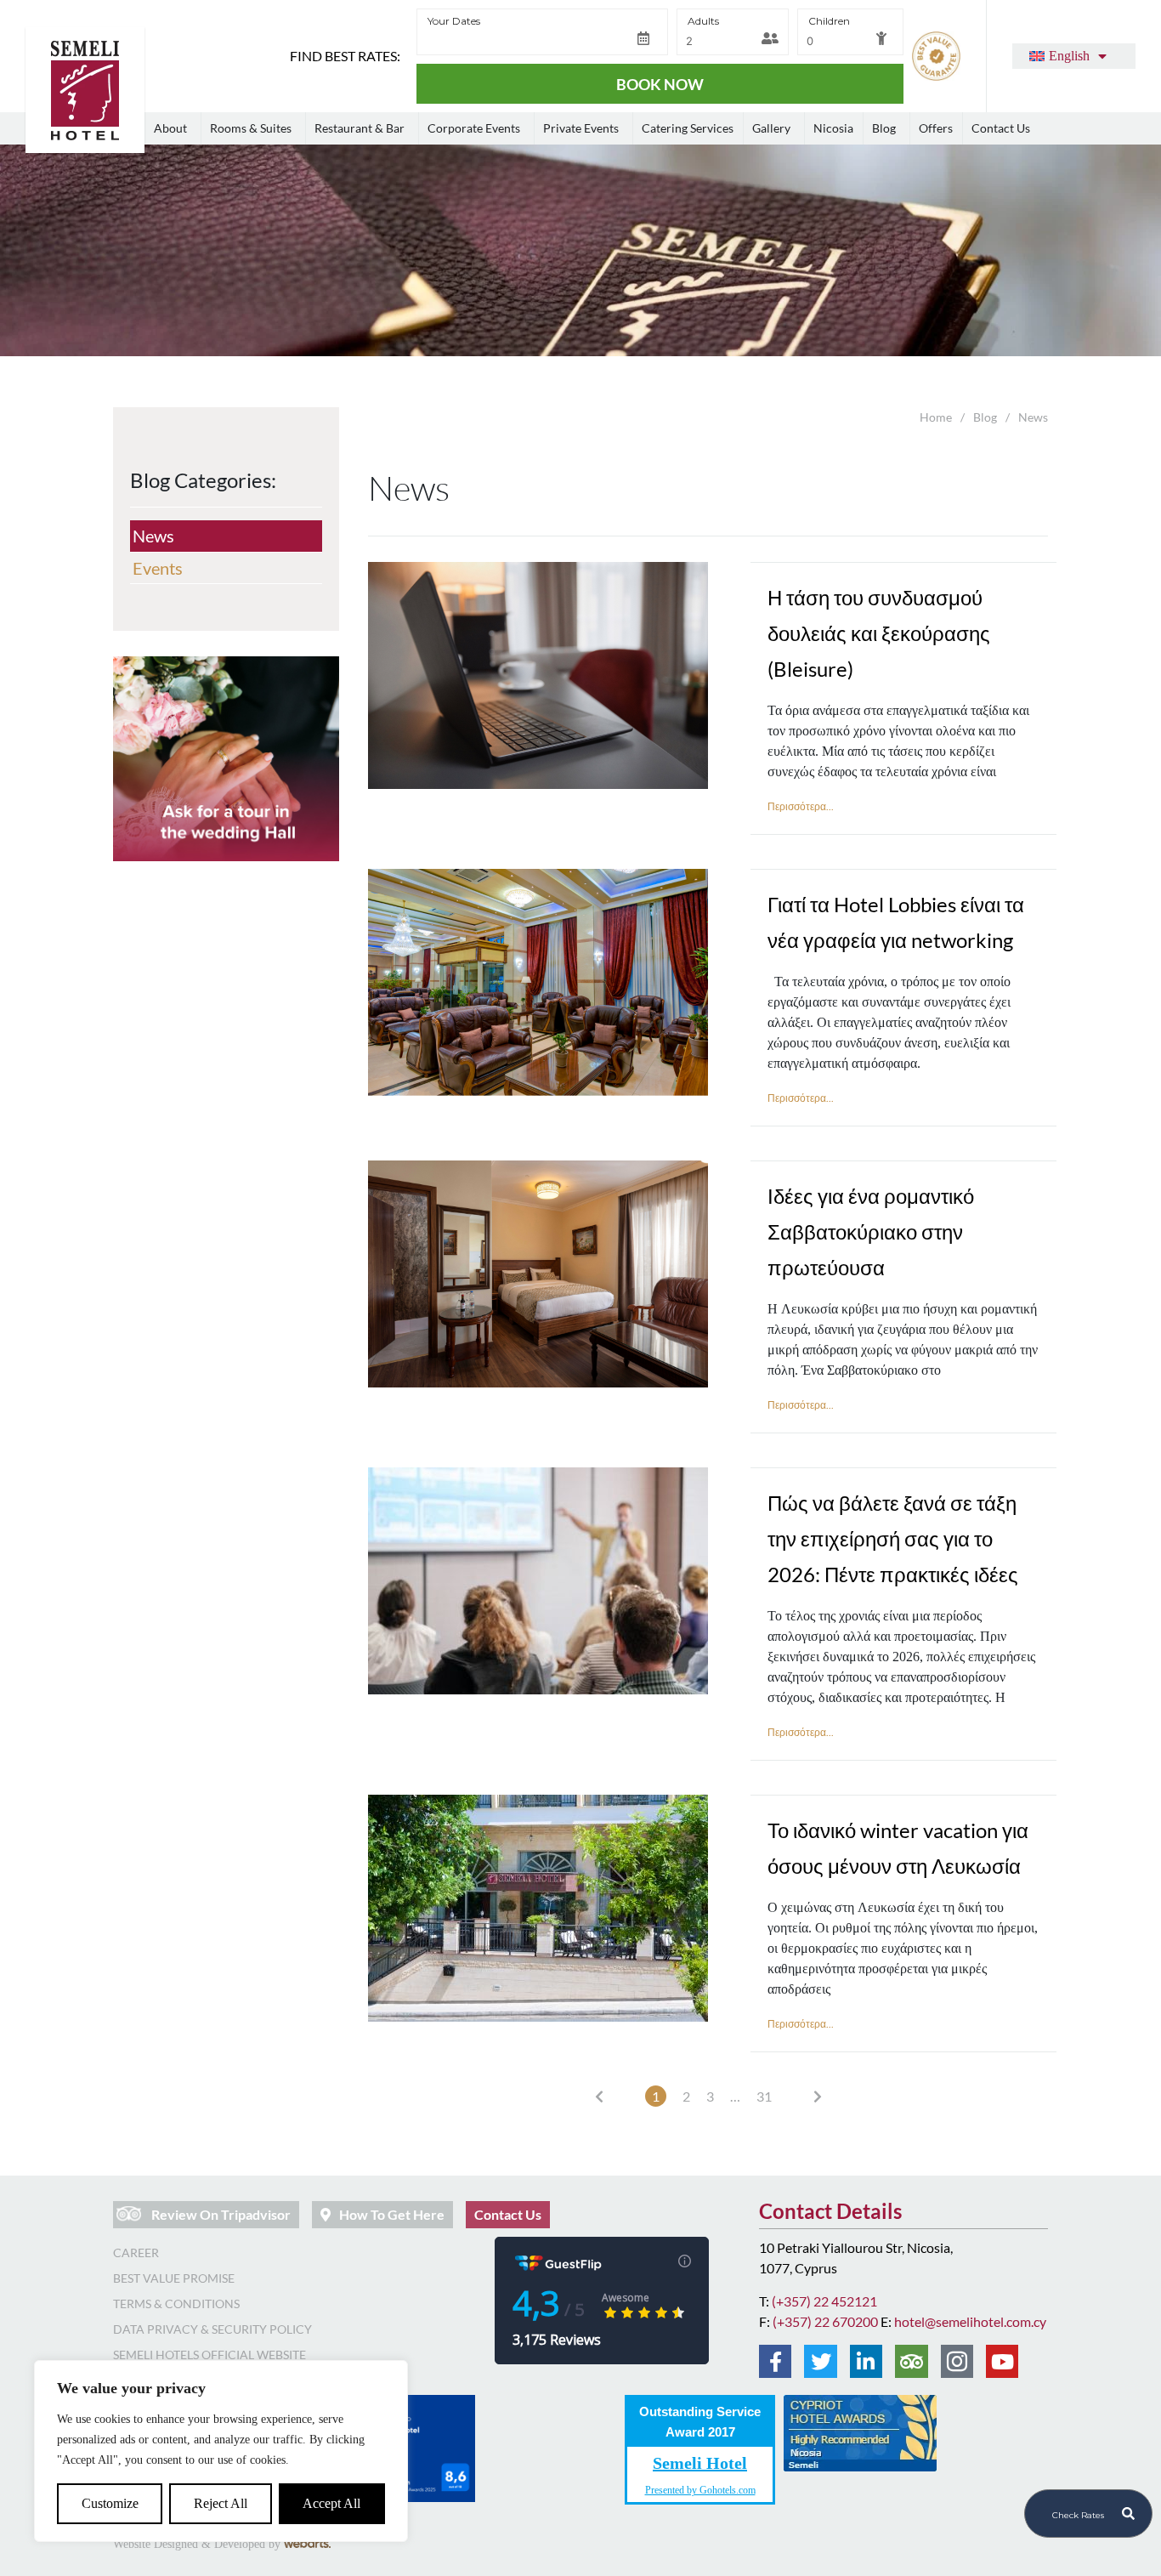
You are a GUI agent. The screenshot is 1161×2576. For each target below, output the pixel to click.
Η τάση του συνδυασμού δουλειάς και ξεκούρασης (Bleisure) (879, 633)
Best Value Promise (174, 2278)
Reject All (221, 2503)
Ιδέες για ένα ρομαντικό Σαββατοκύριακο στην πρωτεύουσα (871, 1231)
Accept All (331, 2503)
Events (158, 568)
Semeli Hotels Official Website (210, 2355)
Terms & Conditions (176, 2304)
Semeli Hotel (700, 2463)
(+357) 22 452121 (824, 2301)
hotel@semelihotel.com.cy (970, 2321)
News (153, 536)
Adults (703, 21)
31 (764, 2096)
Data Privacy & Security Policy (212, 2329)
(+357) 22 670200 (825, 2321)
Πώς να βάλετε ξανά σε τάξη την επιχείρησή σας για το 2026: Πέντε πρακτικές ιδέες (893, 1538)
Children (829, 21)
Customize (110, 2503)
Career (136, 2253)
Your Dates (454, 21)
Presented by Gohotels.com (700, 2490)
